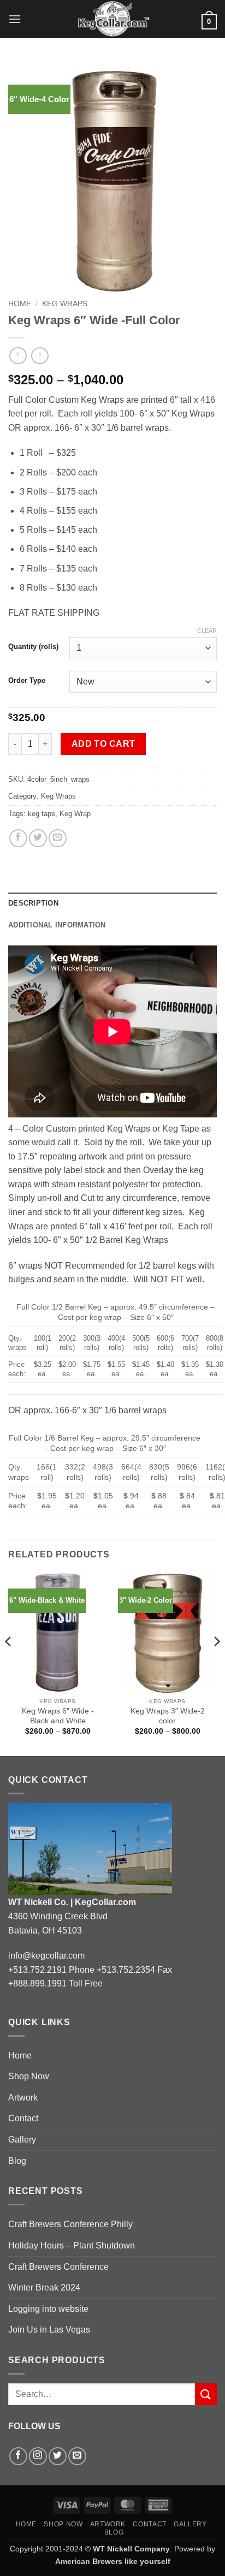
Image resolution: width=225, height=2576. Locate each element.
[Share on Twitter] (38, 838)
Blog (17, 2161)
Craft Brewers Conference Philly (70, 2224)
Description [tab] (33, 903)
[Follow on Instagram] (38, 2456)
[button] (15, 19)
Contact (23, 2118)
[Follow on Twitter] (58, 2456)
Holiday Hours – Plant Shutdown (72, 2245)
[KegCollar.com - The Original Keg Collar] (113, 19)
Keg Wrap (75, 814)
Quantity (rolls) (33, 647)
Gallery (22, 2140)
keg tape (42, 814)
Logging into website (48, 2309)
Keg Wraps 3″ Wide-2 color (168, 1716)
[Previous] (9, 1663)
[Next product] (18, 356)
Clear (207, 630)
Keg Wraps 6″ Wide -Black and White (58, 1716)
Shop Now (29, 2076)
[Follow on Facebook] (18, 2456)
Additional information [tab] (57, 925)
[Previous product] (40, 356)
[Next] (216, 1663)
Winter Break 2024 (44, 2288)
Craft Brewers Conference (58, 2267)
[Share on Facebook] (18, 838)
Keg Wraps (65, 304)
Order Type (27, 681)
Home (20, 304)
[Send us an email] (77, 2456)
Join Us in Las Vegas (49, 2330)
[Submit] (206, 2394)
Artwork (23, 2098)
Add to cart (103, 744)
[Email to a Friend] (58, 838)
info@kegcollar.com (46, 1956)
